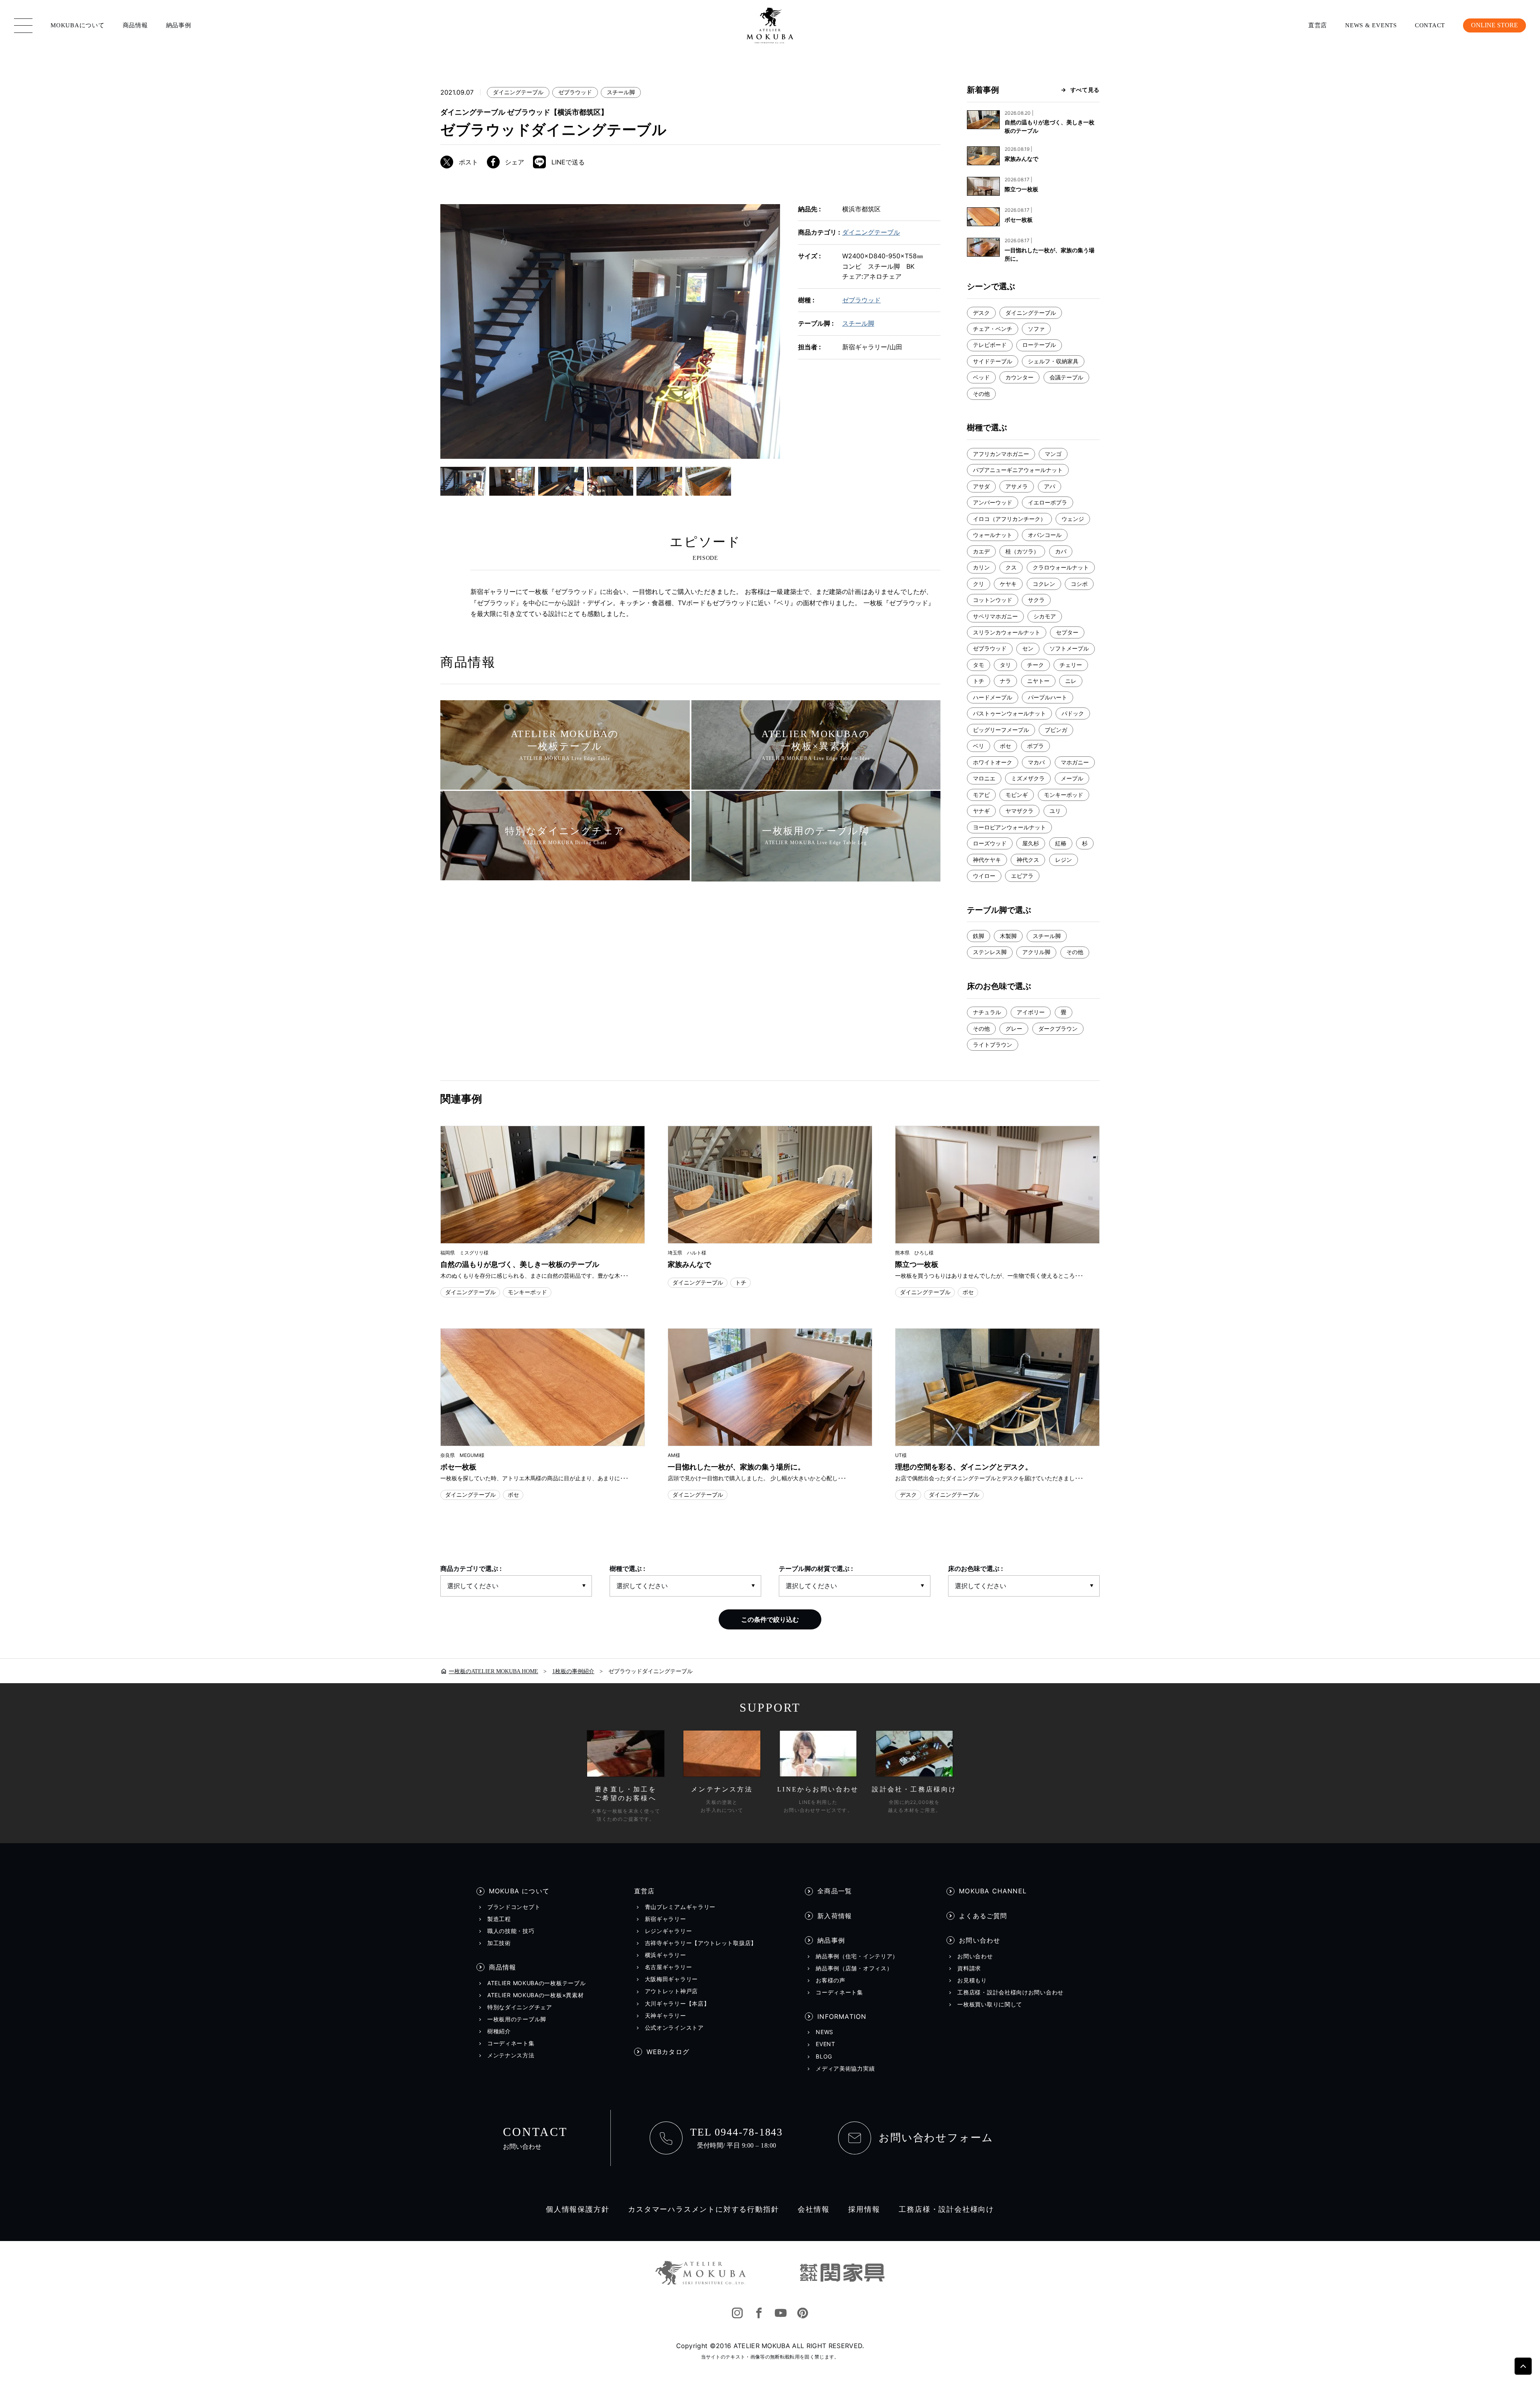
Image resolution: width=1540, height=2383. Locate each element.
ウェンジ (1073, 519)
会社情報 (814, 2209)
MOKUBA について (519, 1891)
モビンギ (1017, 795)
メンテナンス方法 (511, 2055)
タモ (979, 665)
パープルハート (1048, 697)
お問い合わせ (980, 1940)
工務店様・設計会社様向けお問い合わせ (1010, 1992)
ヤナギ (981, 811)
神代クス (1028, 860)
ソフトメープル (1069, 648)
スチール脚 (621, 92)
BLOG (824, 2057)
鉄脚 (979, 936)
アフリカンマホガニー (1001, 454)
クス (1011, 567)
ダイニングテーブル (518, 92)
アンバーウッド (993, 502)
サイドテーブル (993, 361)
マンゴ (1053, 454)
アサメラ (1017, 486)
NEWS (825, 2032)
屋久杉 (1031, 843)
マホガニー (1075, 762)
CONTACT (1430, 25)
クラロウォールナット (1061, 567)
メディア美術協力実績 (845, 2069)
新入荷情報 (835, 1916)
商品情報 (135, 25)
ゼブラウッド (575, 92)
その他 (981, 394)
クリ (979, 584)
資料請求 (969, 1968)
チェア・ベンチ (993, 329)
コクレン (1044, 584)
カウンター (1019, 377)
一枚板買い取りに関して (990, 2004)
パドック (1073, 713)
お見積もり (972, 1980)
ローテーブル (1039, 345)
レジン (1064, 860)
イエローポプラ (1048, 502)
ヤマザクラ (1019, 811)
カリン (981, 567)
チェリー (1071, 665)
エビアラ (1022, 876)
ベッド (981, 377)
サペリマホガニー (995, 616)
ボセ (1005, 746)
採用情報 (864, 2209)
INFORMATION (842, 2016)
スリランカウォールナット (1007, 632)
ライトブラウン (993, 1045)
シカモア (1045, 616)
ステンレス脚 (990, 952)
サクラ (1036, 600)
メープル (1072, 778)
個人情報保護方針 (577, 2209)
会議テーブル (1066, 377)
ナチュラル (987, 1012)
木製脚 (1008, 936)
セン (1028, 648)
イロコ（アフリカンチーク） (1009, 519)
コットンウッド (993, 600)
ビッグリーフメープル (1001, 730)
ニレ (1071, 681)
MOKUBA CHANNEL (993, 1891)
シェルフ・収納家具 (1053, 361)
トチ (979, 681)
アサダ (981, 486)
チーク (1035, 665)
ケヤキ (1008, 584)
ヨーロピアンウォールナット (1009, 827)
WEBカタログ (668, 2052)
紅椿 (1061, 843)
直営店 (1318, 25)
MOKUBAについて (78, 25)
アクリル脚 (1036, 952)
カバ (1061, 551)
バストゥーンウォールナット (1009, 713)
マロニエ (984, 778)
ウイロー (984, 876)
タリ (1005, 665)
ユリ (1055, 811)
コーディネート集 (511, 2043)
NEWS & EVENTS (1371, 25)
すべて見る (1085, 90)
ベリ (979, 746)
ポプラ (1035, 746)
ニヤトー (1038, 681)
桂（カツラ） (1022, 551)
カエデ (981, 551)
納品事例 (179, 25)
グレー (1014, 1028)
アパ (1050, 486)
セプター (1067, 632)
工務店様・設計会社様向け (946, 2209)
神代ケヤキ (987, 860)
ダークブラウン (1058, 1028)
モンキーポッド (1064, 795)
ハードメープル (993, 697)
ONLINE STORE (1494, 25)
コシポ (1079, 584)
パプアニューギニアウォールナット (1018, 470)
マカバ (1036, 762)
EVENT (826, 2044)
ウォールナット (993, 535)
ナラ (1005, 681)
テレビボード (990, 345)
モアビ (981, 795)
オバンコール (1045, 535)
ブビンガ (1056, 730)
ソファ (1036, 329)
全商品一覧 (835, 1891)
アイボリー (1031, 1012)
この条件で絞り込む (770, 1619)
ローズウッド (990, 843)
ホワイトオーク (993, 762)
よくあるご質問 (983, 1916)
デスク (981, 313)
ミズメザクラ (1028, 778)
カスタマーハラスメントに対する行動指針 (703, 2209)
